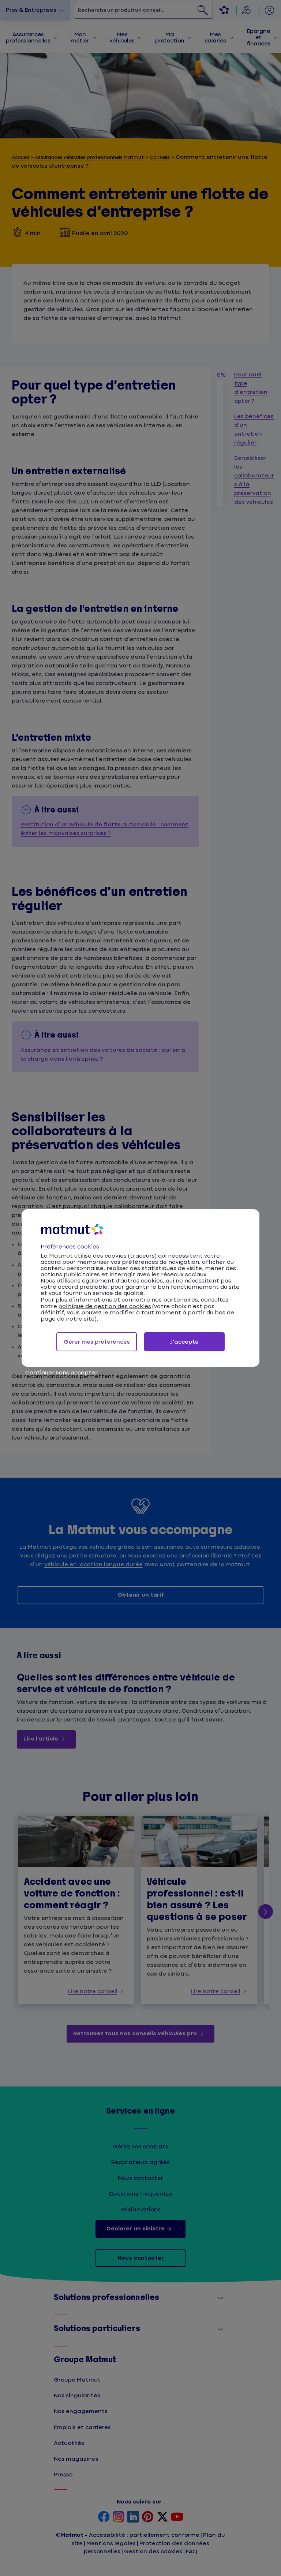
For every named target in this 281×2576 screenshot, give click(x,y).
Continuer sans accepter (61, 1373)
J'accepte (184, 1342)
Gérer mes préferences (97, 1342)
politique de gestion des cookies (105, 1306)
